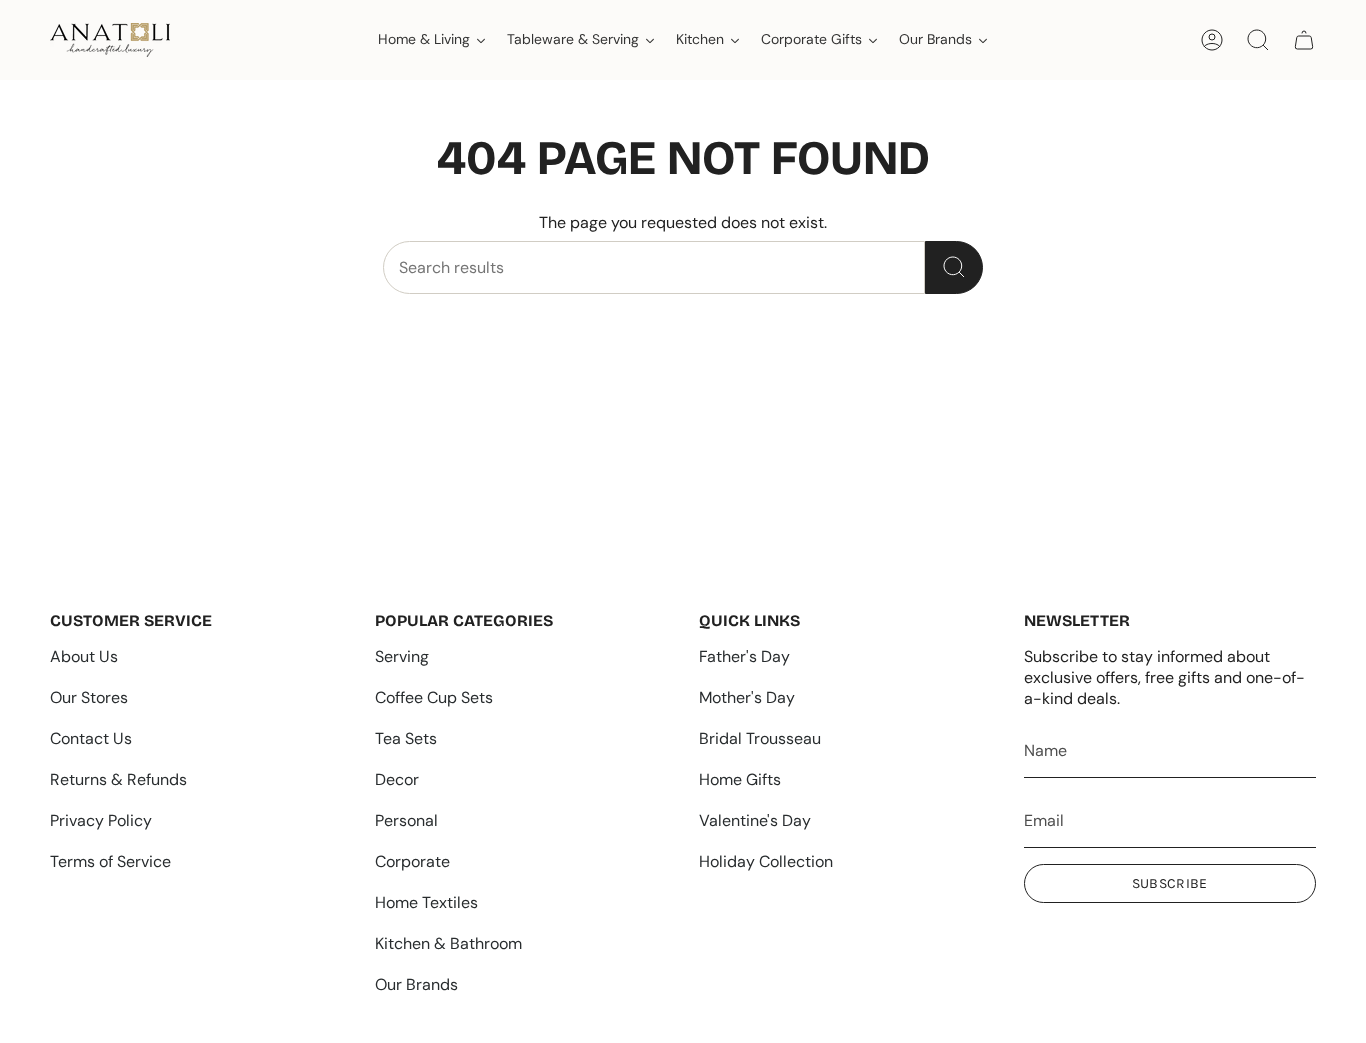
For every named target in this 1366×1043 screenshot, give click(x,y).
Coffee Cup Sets (434, 697)
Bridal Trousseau (760, 738)
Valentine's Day (755, 820)
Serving (402, 656)
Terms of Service (110, 861)
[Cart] (1304, 40)
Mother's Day (747, 697)
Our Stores (89, 697)
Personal (406, 820)
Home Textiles (426, 902)
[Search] (954, 267)
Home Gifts (740, 779)
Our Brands (416, 984)
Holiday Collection (766, 861)
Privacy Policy (101, 820)
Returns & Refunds (118, 779)
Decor (397, 779)
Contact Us (91, 738)
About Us (84, 656)
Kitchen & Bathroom (448, 943)
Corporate (412, 861)
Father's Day (744, 656)
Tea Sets (406, 738)
